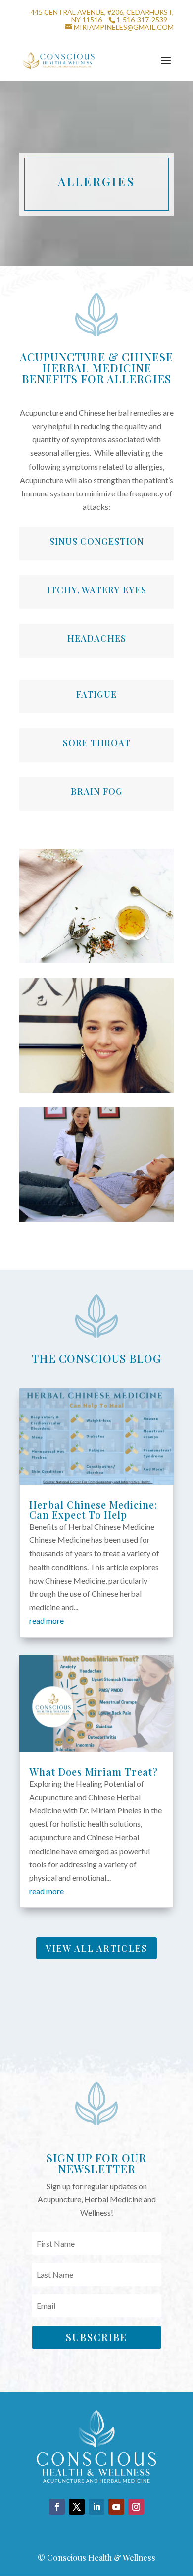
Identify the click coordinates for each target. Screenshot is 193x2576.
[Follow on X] (77, 2507)
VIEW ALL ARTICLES (96, 1948)
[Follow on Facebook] (57, 2507)
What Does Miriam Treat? (94, 1772)
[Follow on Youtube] (116, 2507)
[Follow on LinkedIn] (96, 2507)
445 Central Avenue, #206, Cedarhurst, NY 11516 (102, 16)
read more (47, 1620)
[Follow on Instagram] (136, 2507)
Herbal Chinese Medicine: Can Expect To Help (93, 1509)
